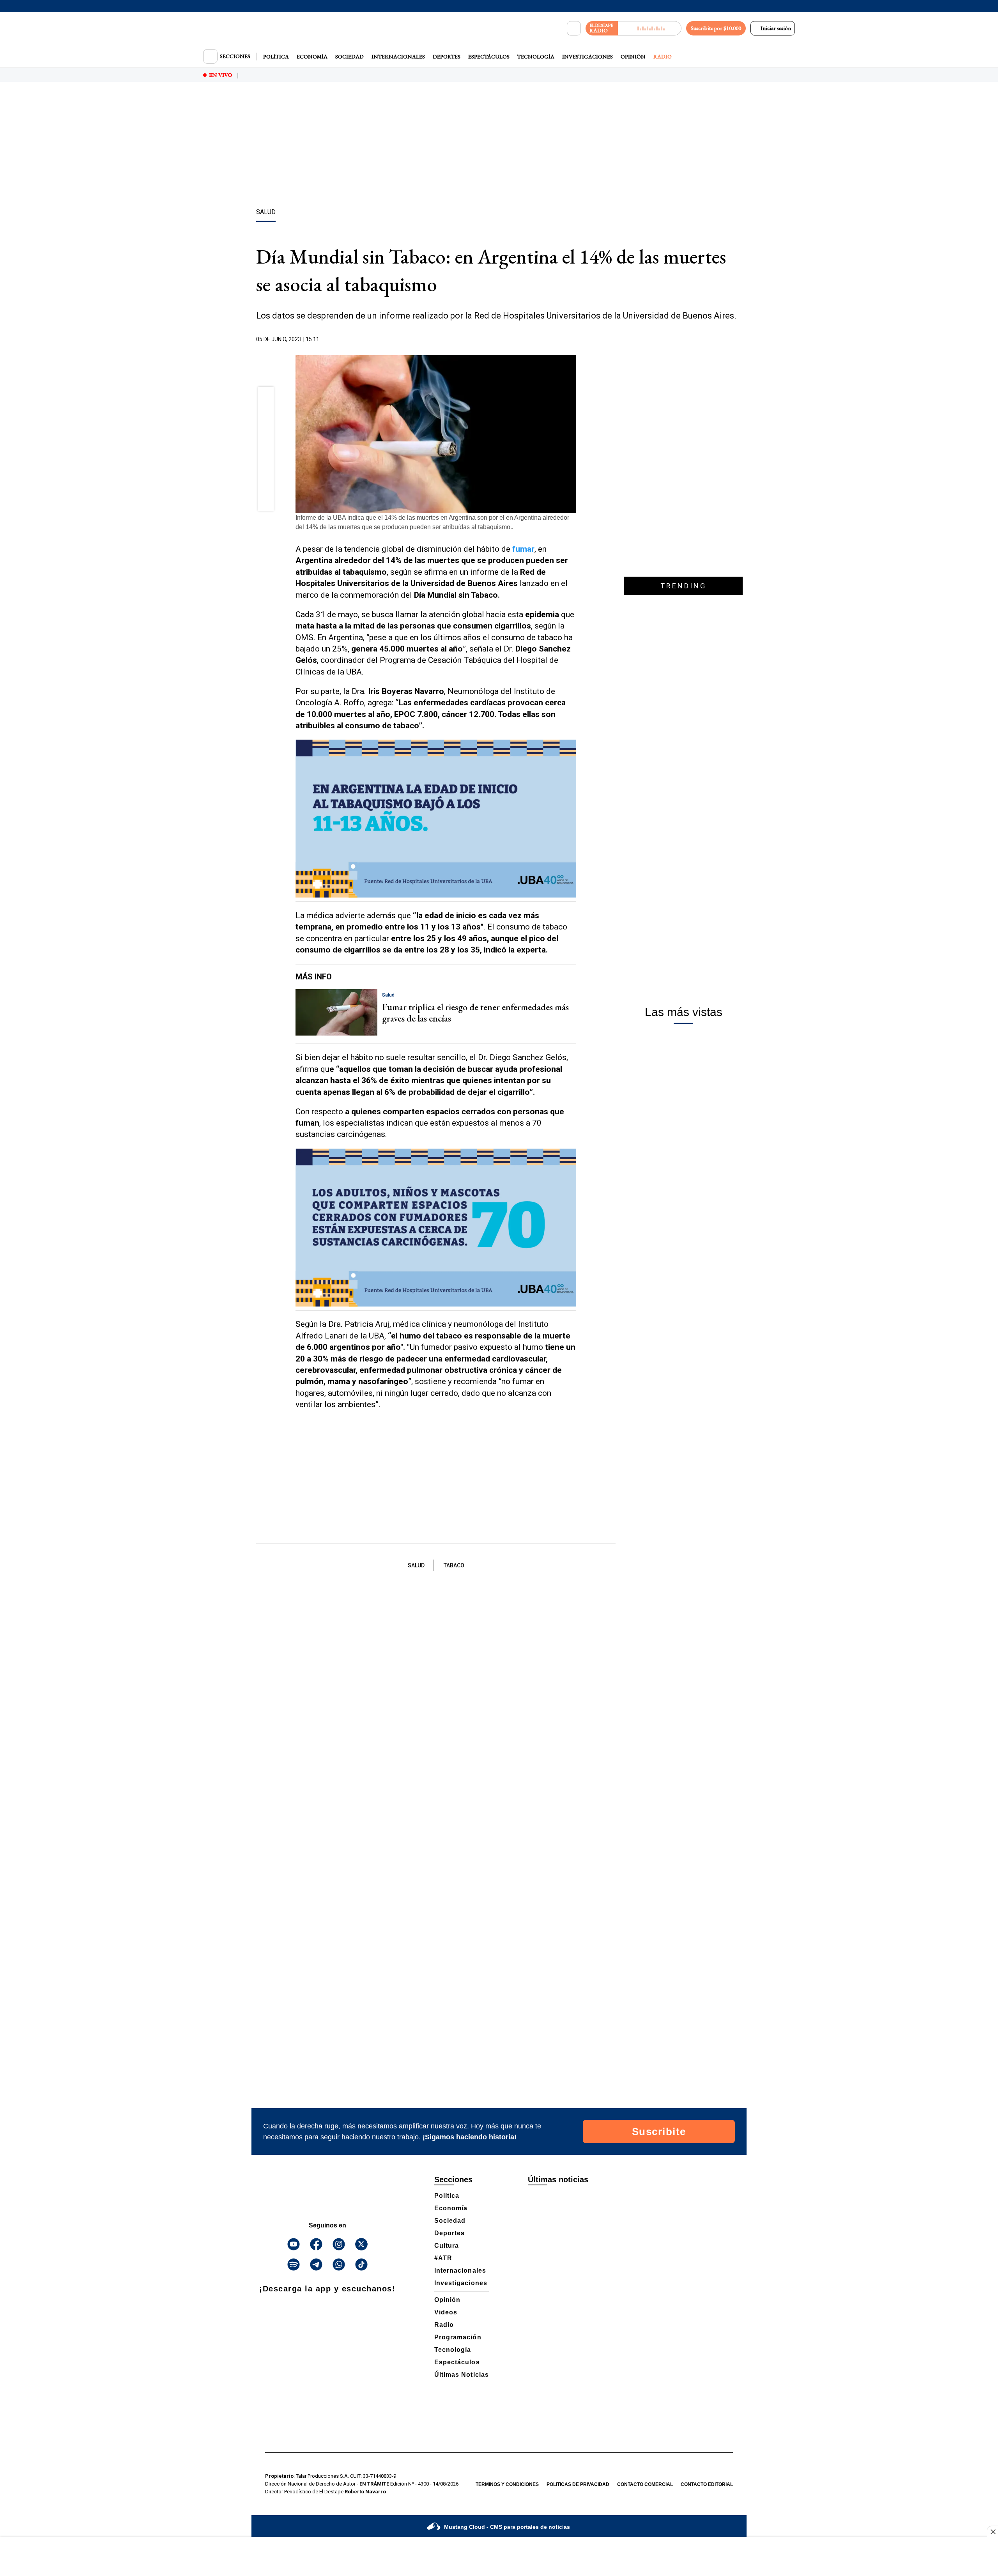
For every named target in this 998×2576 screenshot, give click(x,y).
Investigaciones (587, 57)
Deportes (447, 57)
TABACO (454, 1565)
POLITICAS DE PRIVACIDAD (578, 2484)
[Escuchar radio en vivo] (650, 28)
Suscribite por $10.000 (716, 28)
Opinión (633, 57)
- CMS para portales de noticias (507, 2527)
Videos (446, 2312)
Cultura (447, 2246)
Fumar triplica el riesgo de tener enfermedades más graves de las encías (475, 1013)
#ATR (443, 2258)
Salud (416, 1565)
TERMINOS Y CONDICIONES (507, 2484)
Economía (312, 57)
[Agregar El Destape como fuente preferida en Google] (574, 340)
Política (276, 57)
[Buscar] (574, 28)
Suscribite (659, 2132)
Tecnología (536, 57)
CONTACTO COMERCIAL (645, 2484)
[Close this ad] (993, 2532)
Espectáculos (489, 57)
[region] (499, 146)
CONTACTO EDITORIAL (707, 2484)
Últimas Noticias (462, 2375)
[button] (266, 397)
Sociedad (349, 57)
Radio (663, 57)
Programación (458, 2337)
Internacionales (398, 57)
